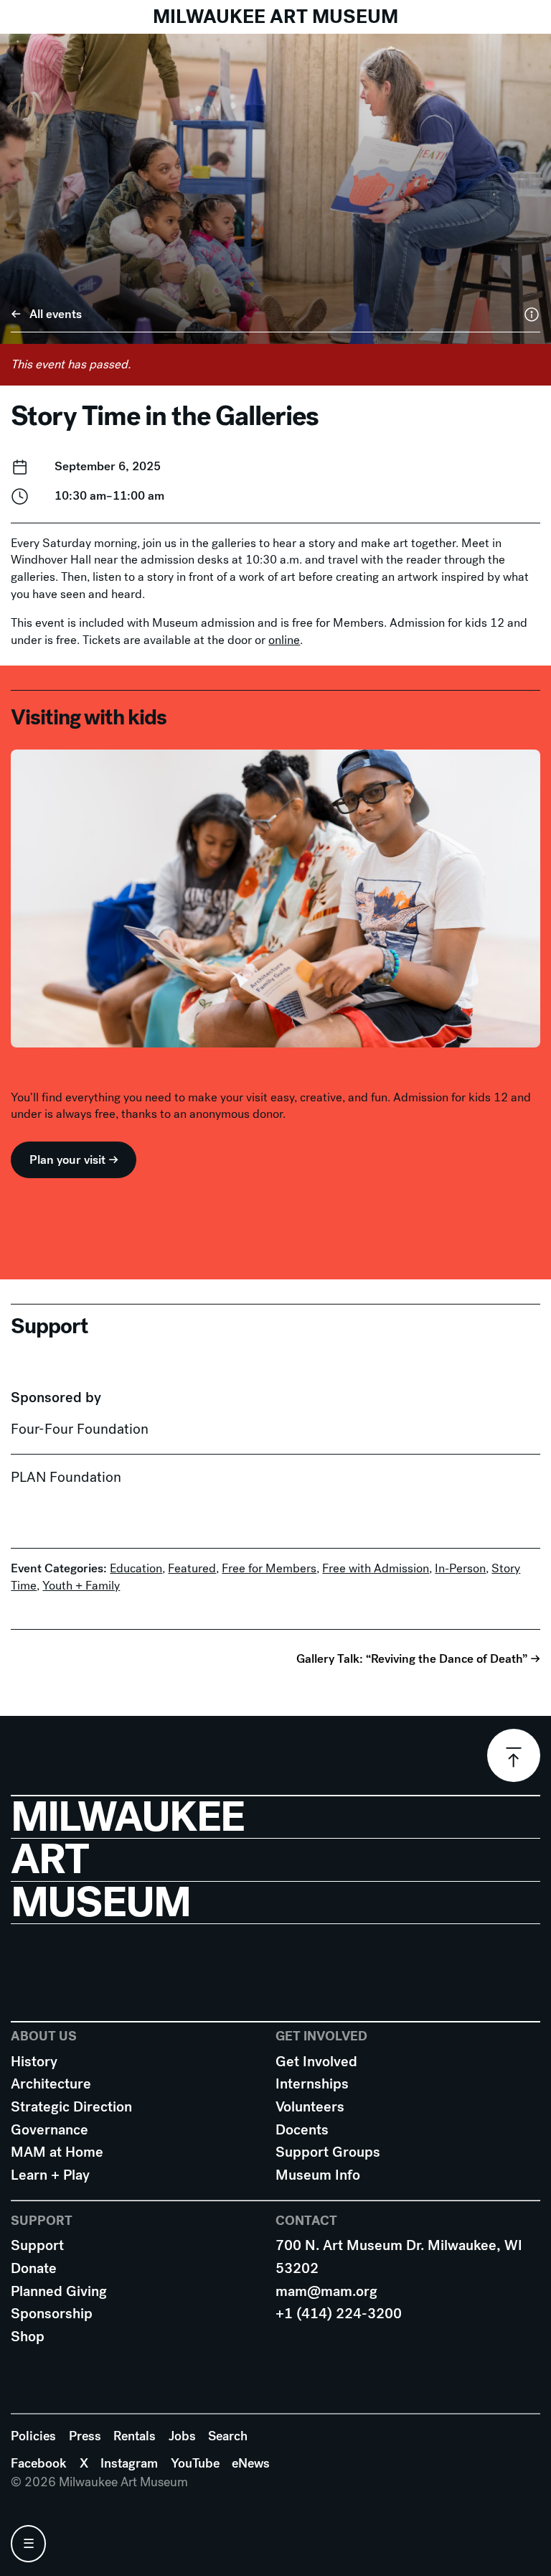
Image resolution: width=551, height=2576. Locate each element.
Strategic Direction (71, 2107)
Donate (34, 2268)
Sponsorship (52, 2314)
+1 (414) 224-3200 (339, 2314)
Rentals (135, 2436)
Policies (33, 2436)
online (284, 640)
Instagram (129, 2463)
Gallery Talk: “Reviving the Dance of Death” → (418, 1658)
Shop (28, 2337)
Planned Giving (59, 2291)
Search (228, 2436)
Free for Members (269, 1568)
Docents (302, 2130)
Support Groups (328, 2152)
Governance (50, 2130)
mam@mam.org (326, 2291)
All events (56, 314)
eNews (251, 2463)
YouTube (195, 2463)
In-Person (460, 1568)
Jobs (182, 2436)
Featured (192, 1568)
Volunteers (310, 2107)
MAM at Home (57, 2152)
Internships (312, 2084)
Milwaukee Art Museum (275, 17)
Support (37, 2245)
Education (136, 1568)
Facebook (39, 2463)
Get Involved (316, 2062)
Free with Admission (376, 1568)
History (34, 2062)
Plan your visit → (74, 1160)
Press (85, 2436)
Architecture (51, 2084)
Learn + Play (50, 2175)
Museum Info (318, 2175)
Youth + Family (81, 1586)
